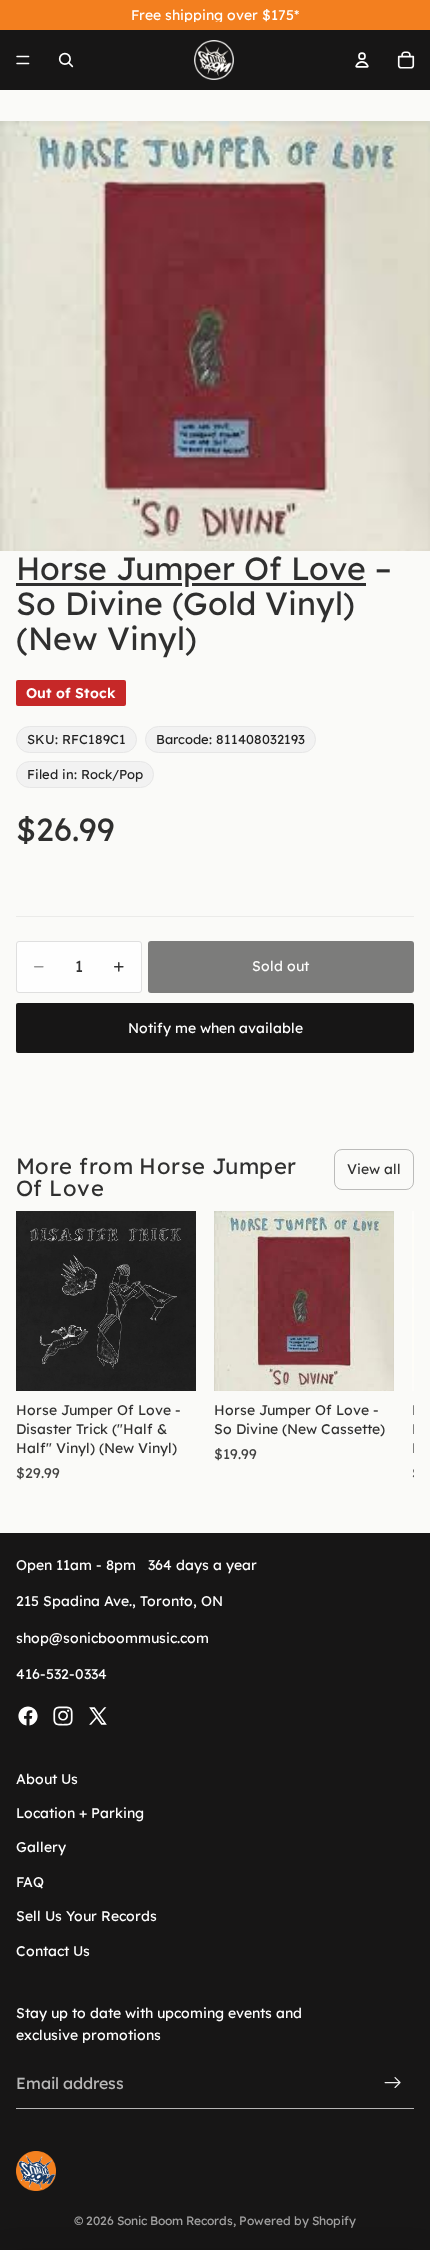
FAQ (30, 1882)
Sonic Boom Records (175, 2220)
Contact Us (53, 1950)
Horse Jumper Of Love (191, 568)
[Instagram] (63, 1715)
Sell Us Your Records (86, 1916)
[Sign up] (393, 2083)
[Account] (362, 60)
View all (374, 1169)
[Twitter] (98, 1715)
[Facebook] (28, 1715)
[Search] (66, 60)
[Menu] (23, 60)
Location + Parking (80, 1813)
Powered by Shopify (297, 2220)
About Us (47, 1778)
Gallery (41, 1847)
